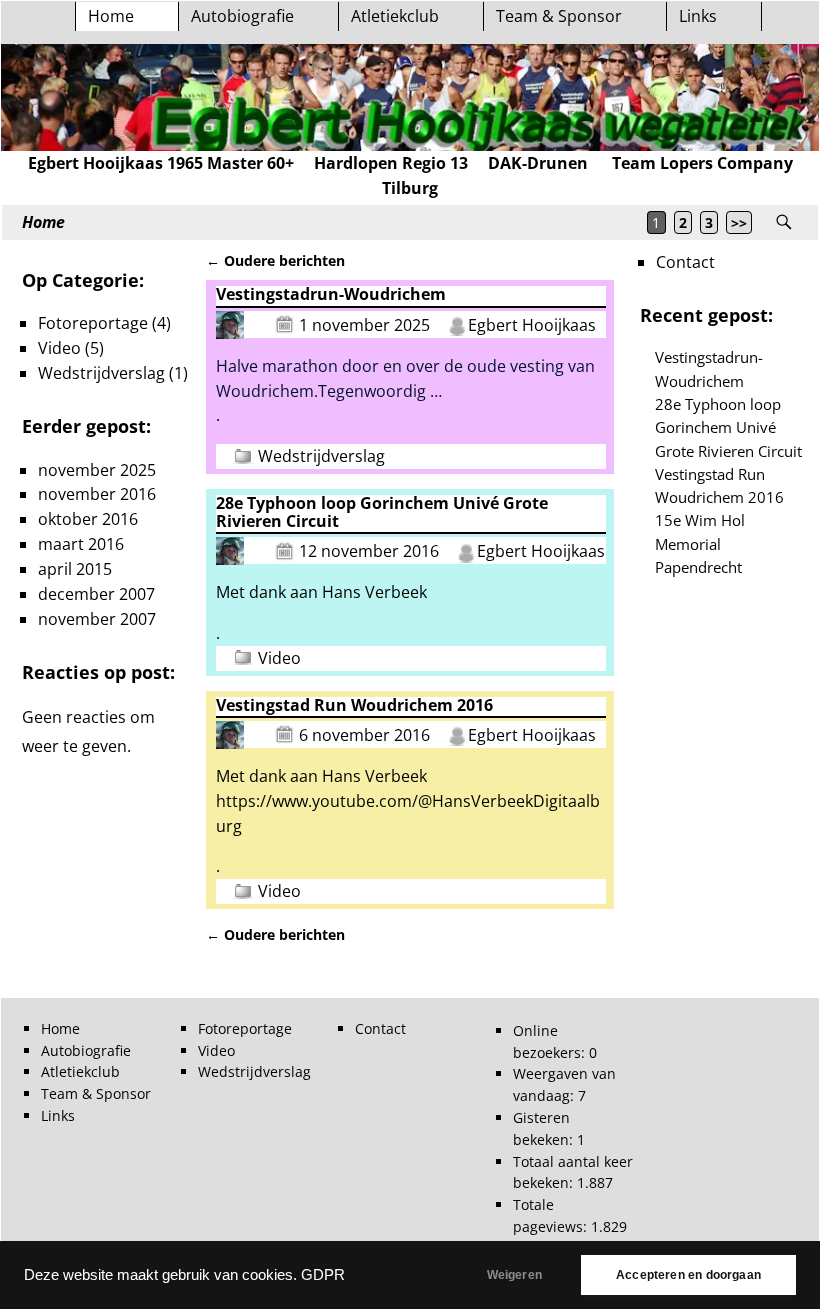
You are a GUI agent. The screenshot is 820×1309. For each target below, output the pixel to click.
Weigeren (514, 1275)
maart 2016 (81, 544)
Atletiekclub (395, 16)
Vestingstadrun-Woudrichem (331, 294)
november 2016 (97, 494)
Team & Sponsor (559, 16)
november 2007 (97, 619)
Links (698, 16)
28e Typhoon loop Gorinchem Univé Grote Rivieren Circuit (382, 512)
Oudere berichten (275, 260)
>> (739, 222)
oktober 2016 (88, 519)
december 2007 (96, 594)
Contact (685, 262)
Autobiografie (242, 16)
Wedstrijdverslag (321, 456)
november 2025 (97, 470)
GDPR (323, 1275)
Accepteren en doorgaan (688, 1275)
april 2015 (75, 569)
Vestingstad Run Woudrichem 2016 (354, 705)
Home (111, 16)
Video (279, 658)
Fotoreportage (93, 323)
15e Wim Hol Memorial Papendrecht (700, 543)
